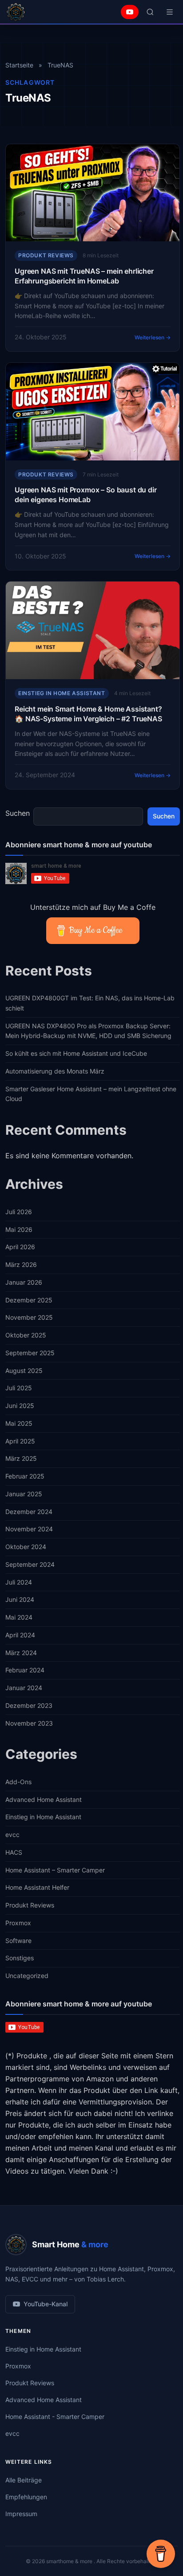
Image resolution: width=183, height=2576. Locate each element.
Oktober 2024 (26, 1547)
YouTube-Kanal (46, 2304)
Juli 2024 (19, 1582)
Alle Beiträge (24, 2480)
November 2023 (29, 1723)
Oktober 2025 (26, 1335)
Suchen (18, 813)
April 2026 (20, 1247)
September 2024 (30, 1564)
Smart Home (70, 2244)
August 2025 (24, 1371)
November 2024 (29, 1529)
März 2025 (21, 1458)
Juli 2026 (19, 1212)
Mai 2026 (19, 1229)
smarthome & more (70, 2561)
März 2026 (21, 1264)
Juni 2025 (20, 1406)
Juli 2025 (19, 1388)
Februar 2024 (25, 1670)
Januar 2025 (24, 1494)
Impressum (21, 2514)
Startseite (19, 65)
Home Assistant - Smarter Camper (55, 2417)
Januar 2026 (24, 1282)
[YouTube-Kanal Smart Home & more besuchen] (130, 12)
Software (18, 1941)
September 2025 (30, 1353)
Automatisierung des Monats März (55, 1071)
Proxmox (18, 1923)
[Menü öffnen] (170, 12)
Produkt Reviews (46, 255)
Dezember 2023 (29, 1705)
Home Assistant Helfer (37, 1887)
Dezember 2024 (29, 1512)
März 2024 (21, 1653)
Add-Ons (18, 1782)
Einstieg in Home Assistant (62, 693)
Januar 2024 (24, 1688)
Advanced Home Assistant (44, 1799)
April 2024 (20, 1635)
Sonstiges (20, 1958)
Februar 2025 (25, 1476)
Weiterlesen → (153, 337)
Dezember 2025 (29, 1300)
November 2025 (29, 1317)
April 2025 (20, 1441)
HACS (14, 1852)
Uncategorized (27, 1976)
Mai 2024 (19, 1617)
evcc (12, 1835)
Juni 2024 (20, 1599)
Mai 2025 (19, 1423)
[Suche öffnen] (150, 12)
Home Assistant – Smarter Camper (55, 1870)
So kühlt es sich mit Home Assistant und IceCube (76, 1053)
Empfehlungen (26, 2497)
